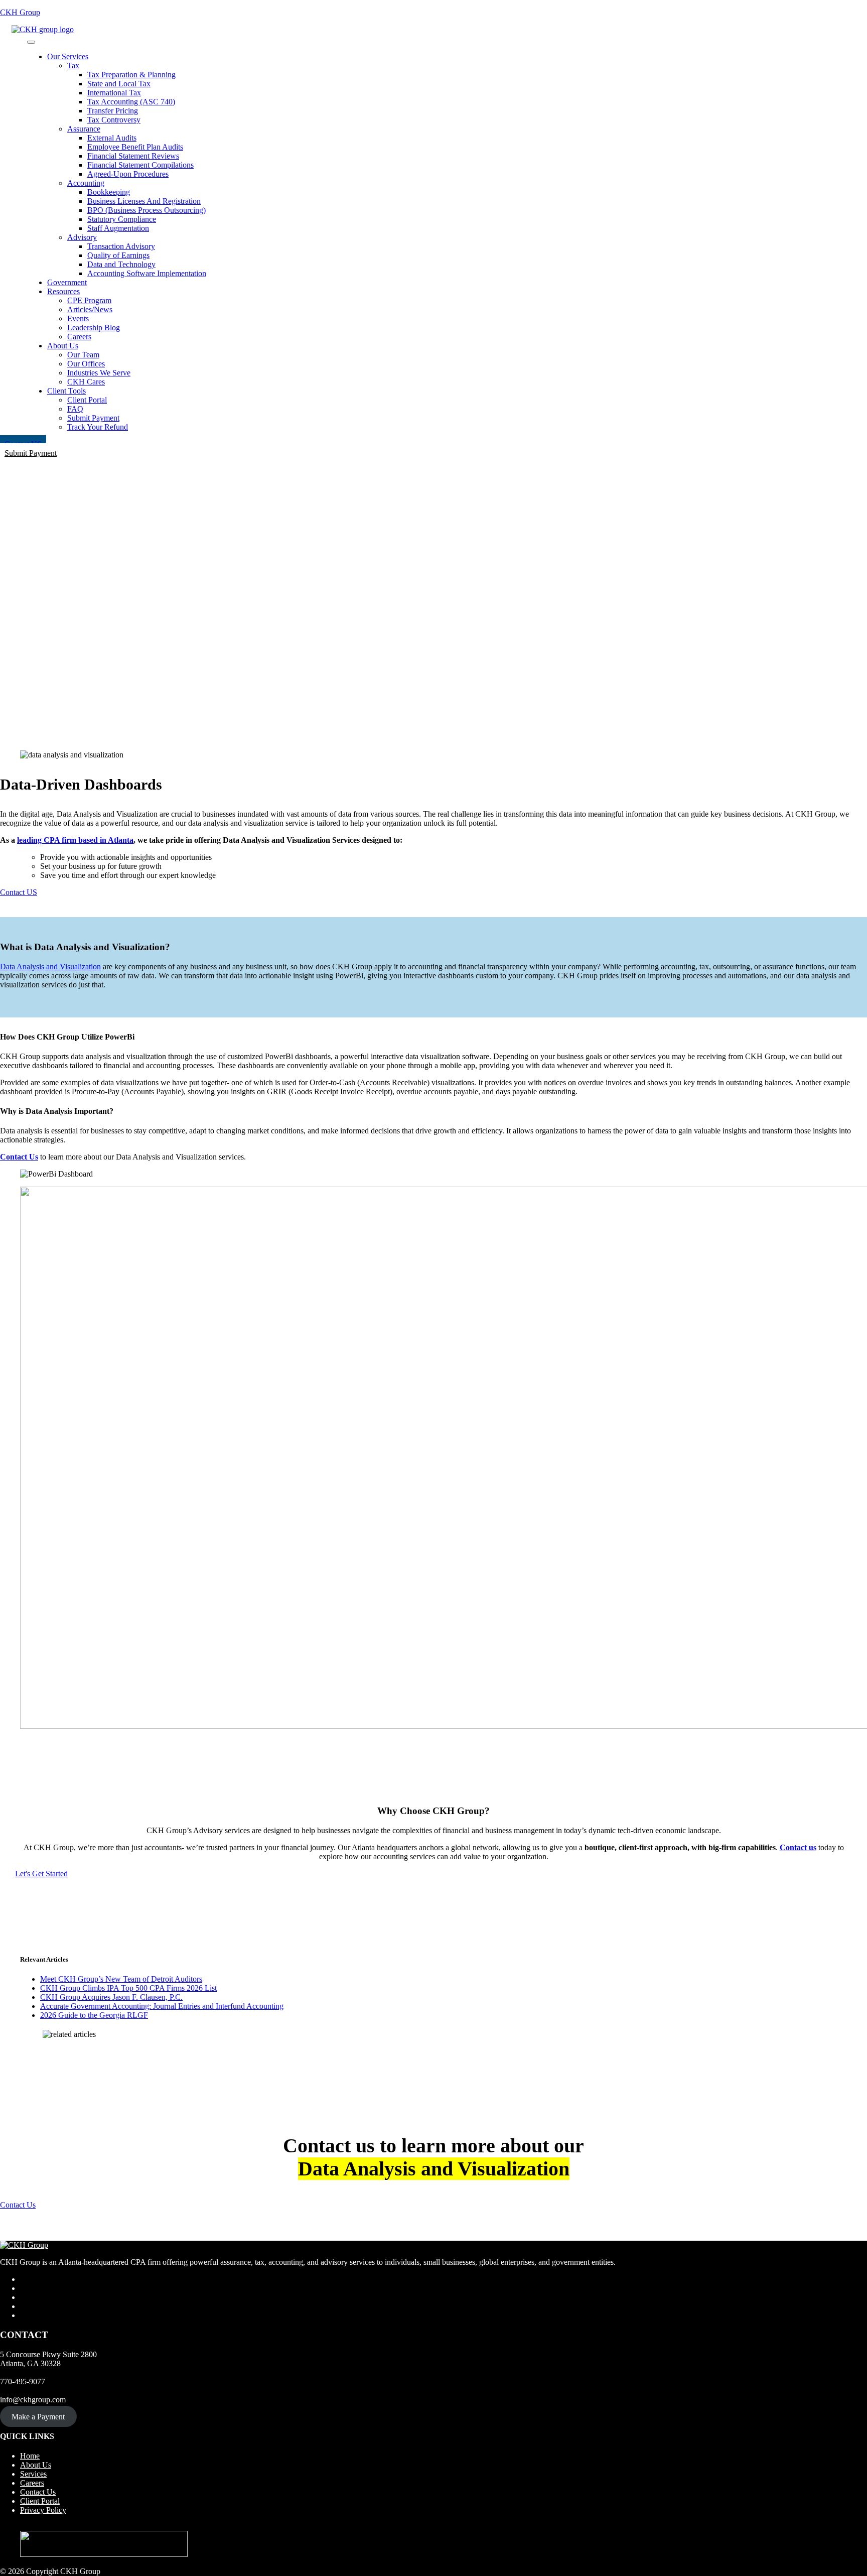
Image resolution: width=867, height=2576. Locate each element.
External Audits (112, 138)
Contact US (19, 892)
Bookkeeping (109, 192)
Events (78, 318)
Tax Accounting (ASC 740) (131, 102)
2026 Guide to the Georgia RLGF (94, 2015)
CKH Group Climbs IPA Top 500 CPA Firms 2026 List (128, 1988)
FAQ (75, 409)
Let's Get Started (41, 1874)
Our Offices (86, 364)
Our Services (68, 56)
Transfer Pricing (113, 111)
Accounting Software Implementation (147, 273)
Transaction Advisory (121, 246)
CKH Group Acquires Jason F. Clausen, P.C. (111, 1997)
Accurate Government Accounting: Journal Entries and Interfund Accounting (162, 2006)
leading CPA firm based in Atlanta (75, 840)
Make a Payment (38, 2417)
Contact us (798, 1847)
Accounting (86, 183)
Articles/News (90, 309)
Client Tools (66, 391)
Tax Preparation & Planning (131, 75)
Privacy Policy (43, 2510)
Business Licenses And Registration (144, 201)
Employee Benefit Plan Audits (135, 147)
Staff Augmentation (118, 228)
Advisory (82, 237)
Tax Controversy (114, 120)
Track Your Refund (98, 427)
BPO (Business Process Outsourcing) (147, 210)
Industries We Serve (99, 373)
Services (33, 2474)
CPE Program (89, 300)
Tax (73, 66)
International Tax (114, 93)
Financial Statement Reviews (133, 156)
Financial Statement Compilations (140, 165)
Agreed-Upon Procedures (128, 174)
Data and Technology (121, 264)
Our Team (83, 355)
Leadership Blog (94, 328)
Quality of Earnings (118, 255)
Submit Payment (93, 418)
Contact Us (19, 1157)
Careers (79, 337)
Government (67, 282)
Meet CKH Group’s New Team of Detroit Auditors (121, 1979)
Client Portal (87, 400)
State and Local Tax (119, 84)
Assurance (84, 129)
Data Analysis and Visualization (50, 967)
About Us (63, 346)
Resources (63, 291)
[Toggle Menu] (31, 42)
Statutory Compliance (122, 219)
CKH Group (20, 12)
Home (30, 2456)
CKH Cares (86, 382)
